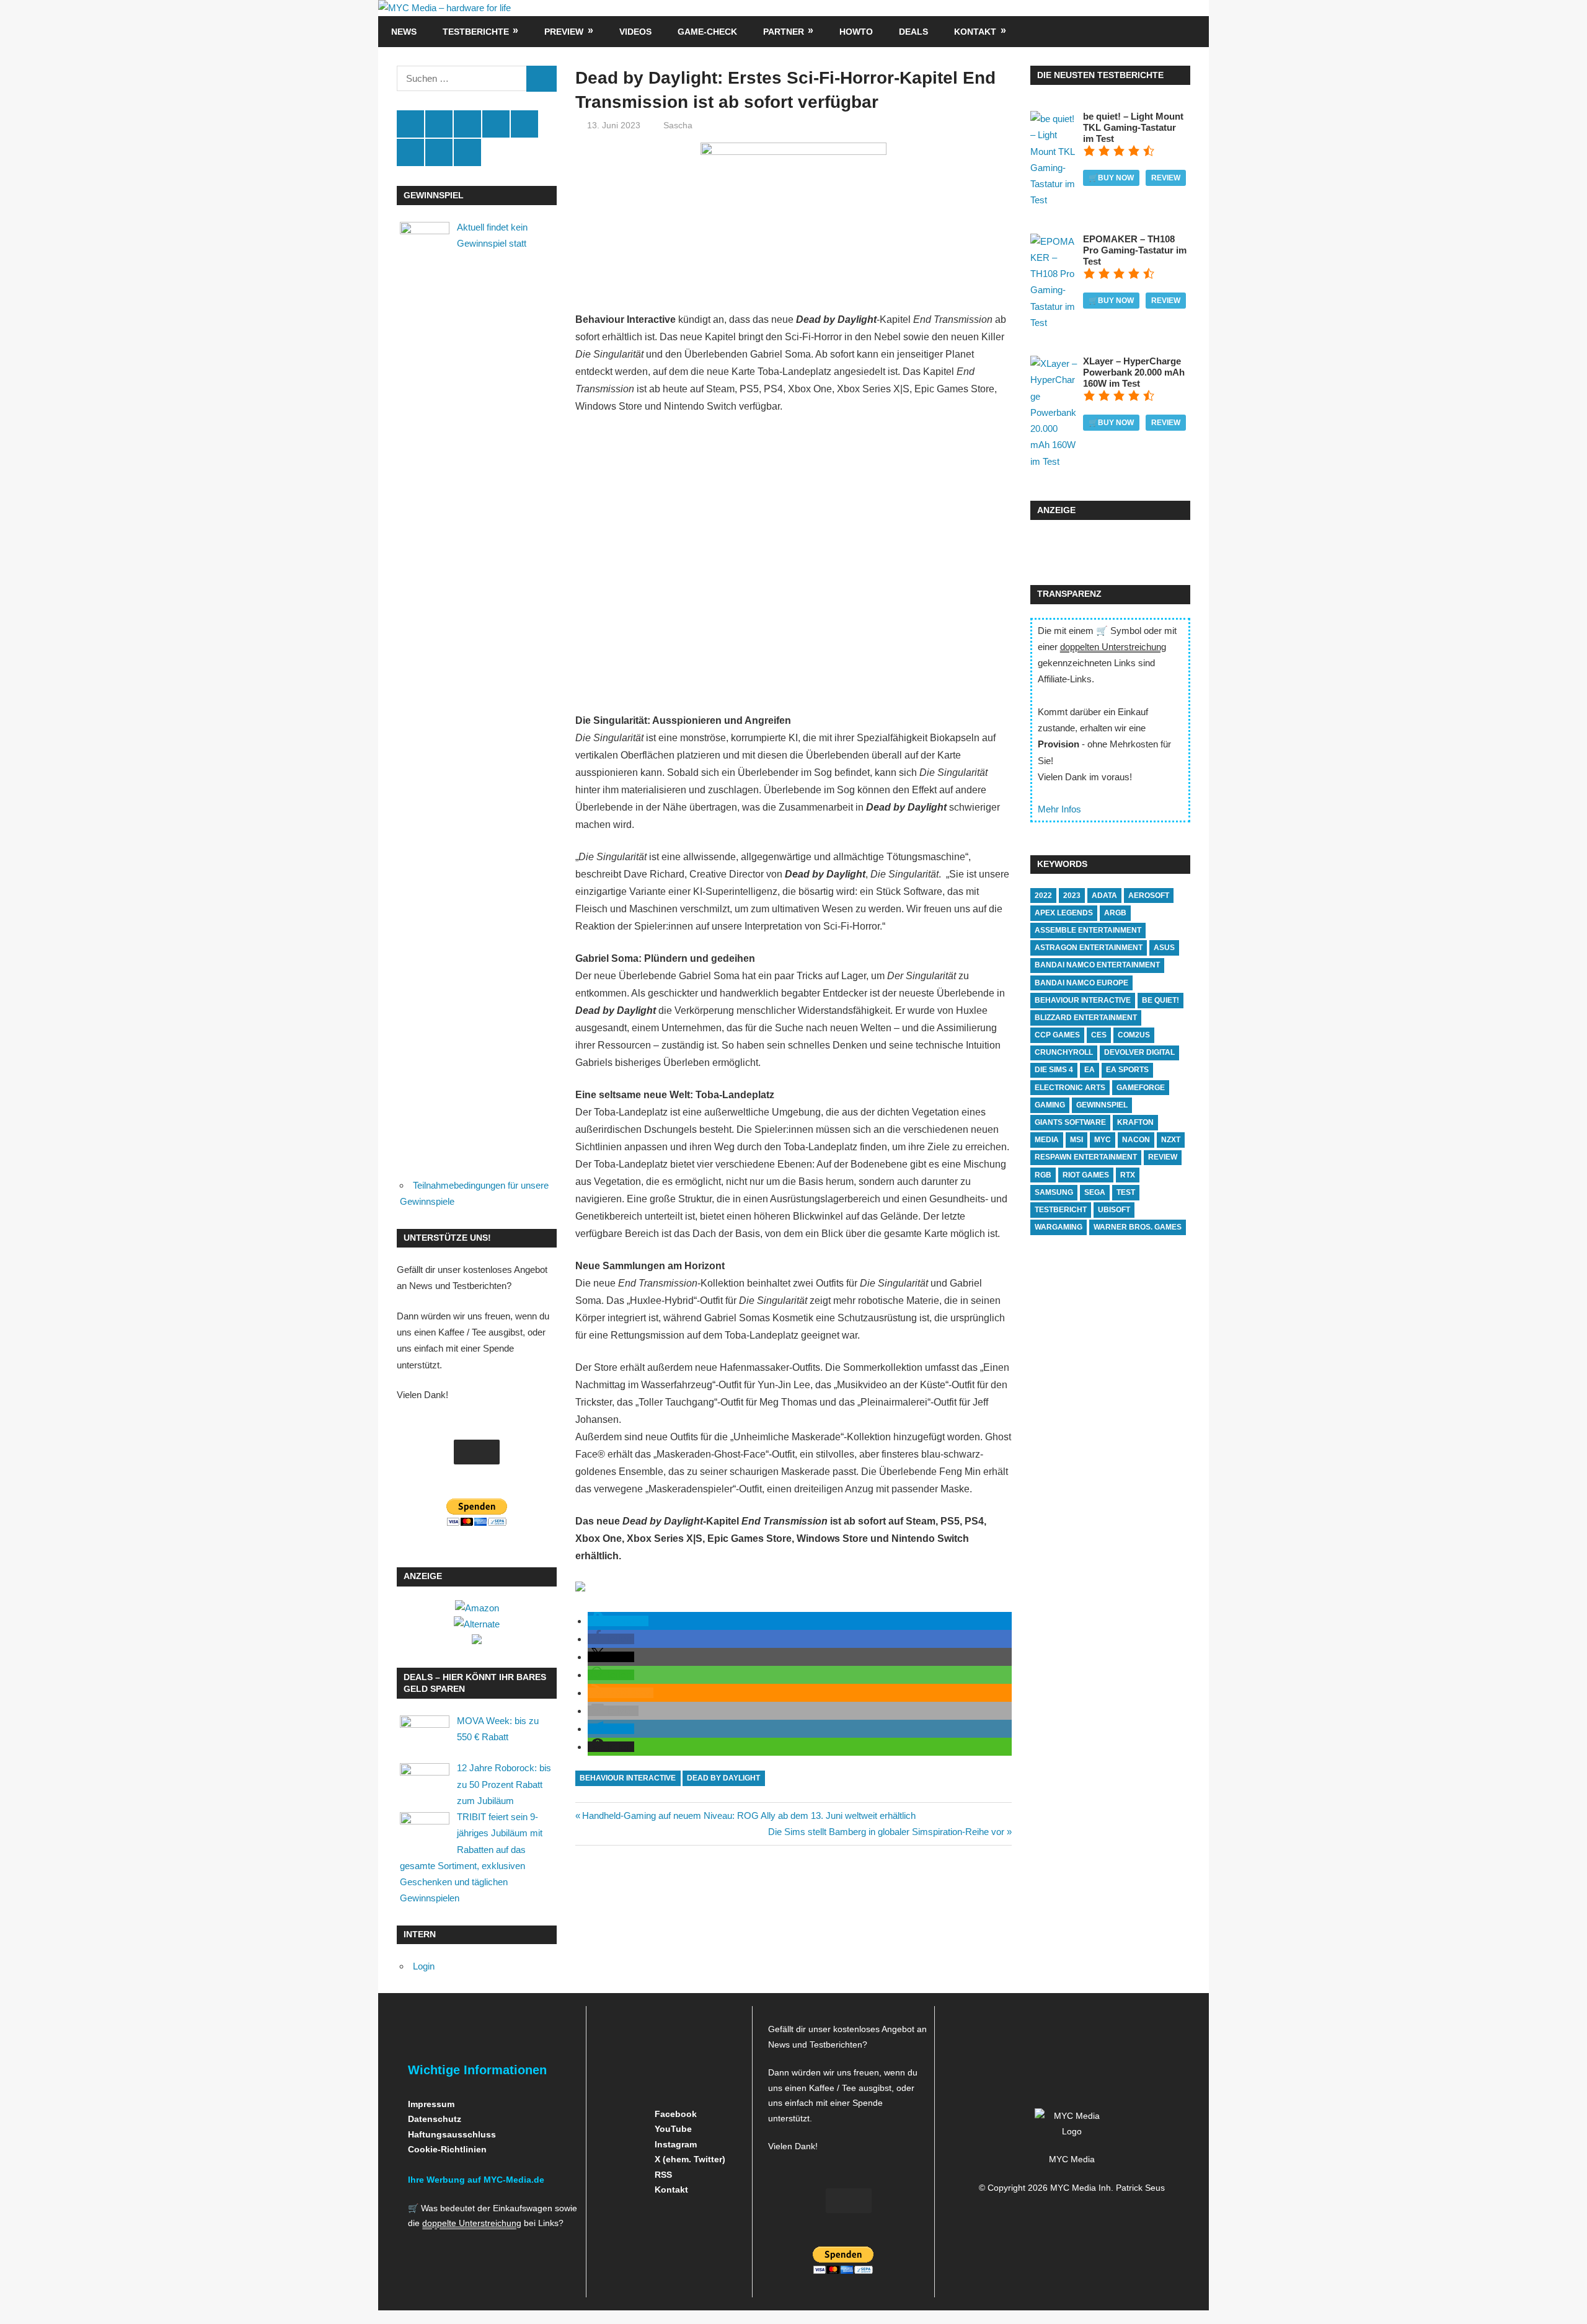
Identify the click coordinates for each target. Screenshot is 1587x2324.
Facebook (674, 2114)
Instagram (674, 2144)
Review (1166, 178)
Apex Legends (1064, 913)
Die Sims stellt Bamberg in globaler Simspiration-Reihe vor (886, 1832)
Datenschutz (435, 2119)
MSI (1076, 1140)
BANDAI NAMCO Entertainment (1097, 965)
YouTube (672, 2129)
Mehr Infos (1059, 809)
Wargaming (1059, 1227)
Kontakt (975, 32)
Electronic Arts (1070, 1088)
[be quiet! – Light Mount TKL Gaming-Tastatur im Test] (1054, 200)
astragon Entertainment (1089, 948)
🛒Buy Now (1111, 178)
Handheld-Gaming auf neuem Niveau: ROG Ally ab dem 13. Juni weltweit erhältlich (749, 1816)
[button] (618, 1621)
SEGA (1095, 1192)
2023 (1072, 896)
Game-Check (707, 32)
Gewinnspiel (1102, 1105)
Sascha (678, 125)
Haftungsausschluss (452, 2134)
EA (1090, 1070)
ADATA (1104, 896)
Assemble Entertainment (1088, 930)
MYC (1103, 1140)
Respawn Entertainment (1086, 1157)
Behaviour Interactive (628, 1778)
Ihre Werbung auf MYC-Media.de (476, 2180)
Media (1047, 1140)
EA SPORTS (1127, 1070)
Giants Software (1070, 1122)
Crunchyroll (1064, 1052)
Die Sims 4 (1054, 1070)
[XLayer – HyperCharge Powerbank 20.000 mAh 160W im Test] (1054, 461)
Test (1126, 1192)
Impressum (431, 2104)
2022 (1043, 896)
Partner (784, 32)
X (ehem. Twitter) (689, 2159)
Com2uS (1134, 1035)
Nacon (1136, 1140)
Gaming (1050, 1105)
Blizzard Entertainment (1086, 1018)
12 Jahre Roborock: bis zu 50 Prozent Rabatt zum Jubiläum (504, 1784)
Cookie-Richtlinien (447, 2149)
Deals (913, 32)
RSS (662, 2175)
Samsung (1054, 1192)
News (404, 32)
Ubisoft (1114, 1210)
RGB (1043, 1175)
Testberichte (476, 32)
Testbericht (1061, 1210)
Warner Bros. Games (1138, 1227)
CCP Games (1057, 1035)
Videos (635, 32)
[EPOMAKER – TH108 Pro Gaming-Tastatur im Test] (1054, 323)
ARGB (1115, 913)
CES (1099, 1035)
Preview (564, 32)
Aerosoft (1149, 896)
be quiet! (1160, 1000)
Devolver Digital (1139, 1052)
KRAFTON (1135, 1122)
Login (424, 1966)
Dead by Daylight (723, 1778)
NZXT (1171, 1140)
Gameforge (1141, 1088)
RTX (1128, 1175)
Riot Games (1086, 1175)
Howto (856, 32)
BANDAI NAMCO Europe (1081, 983)
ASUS (1164, 948)
